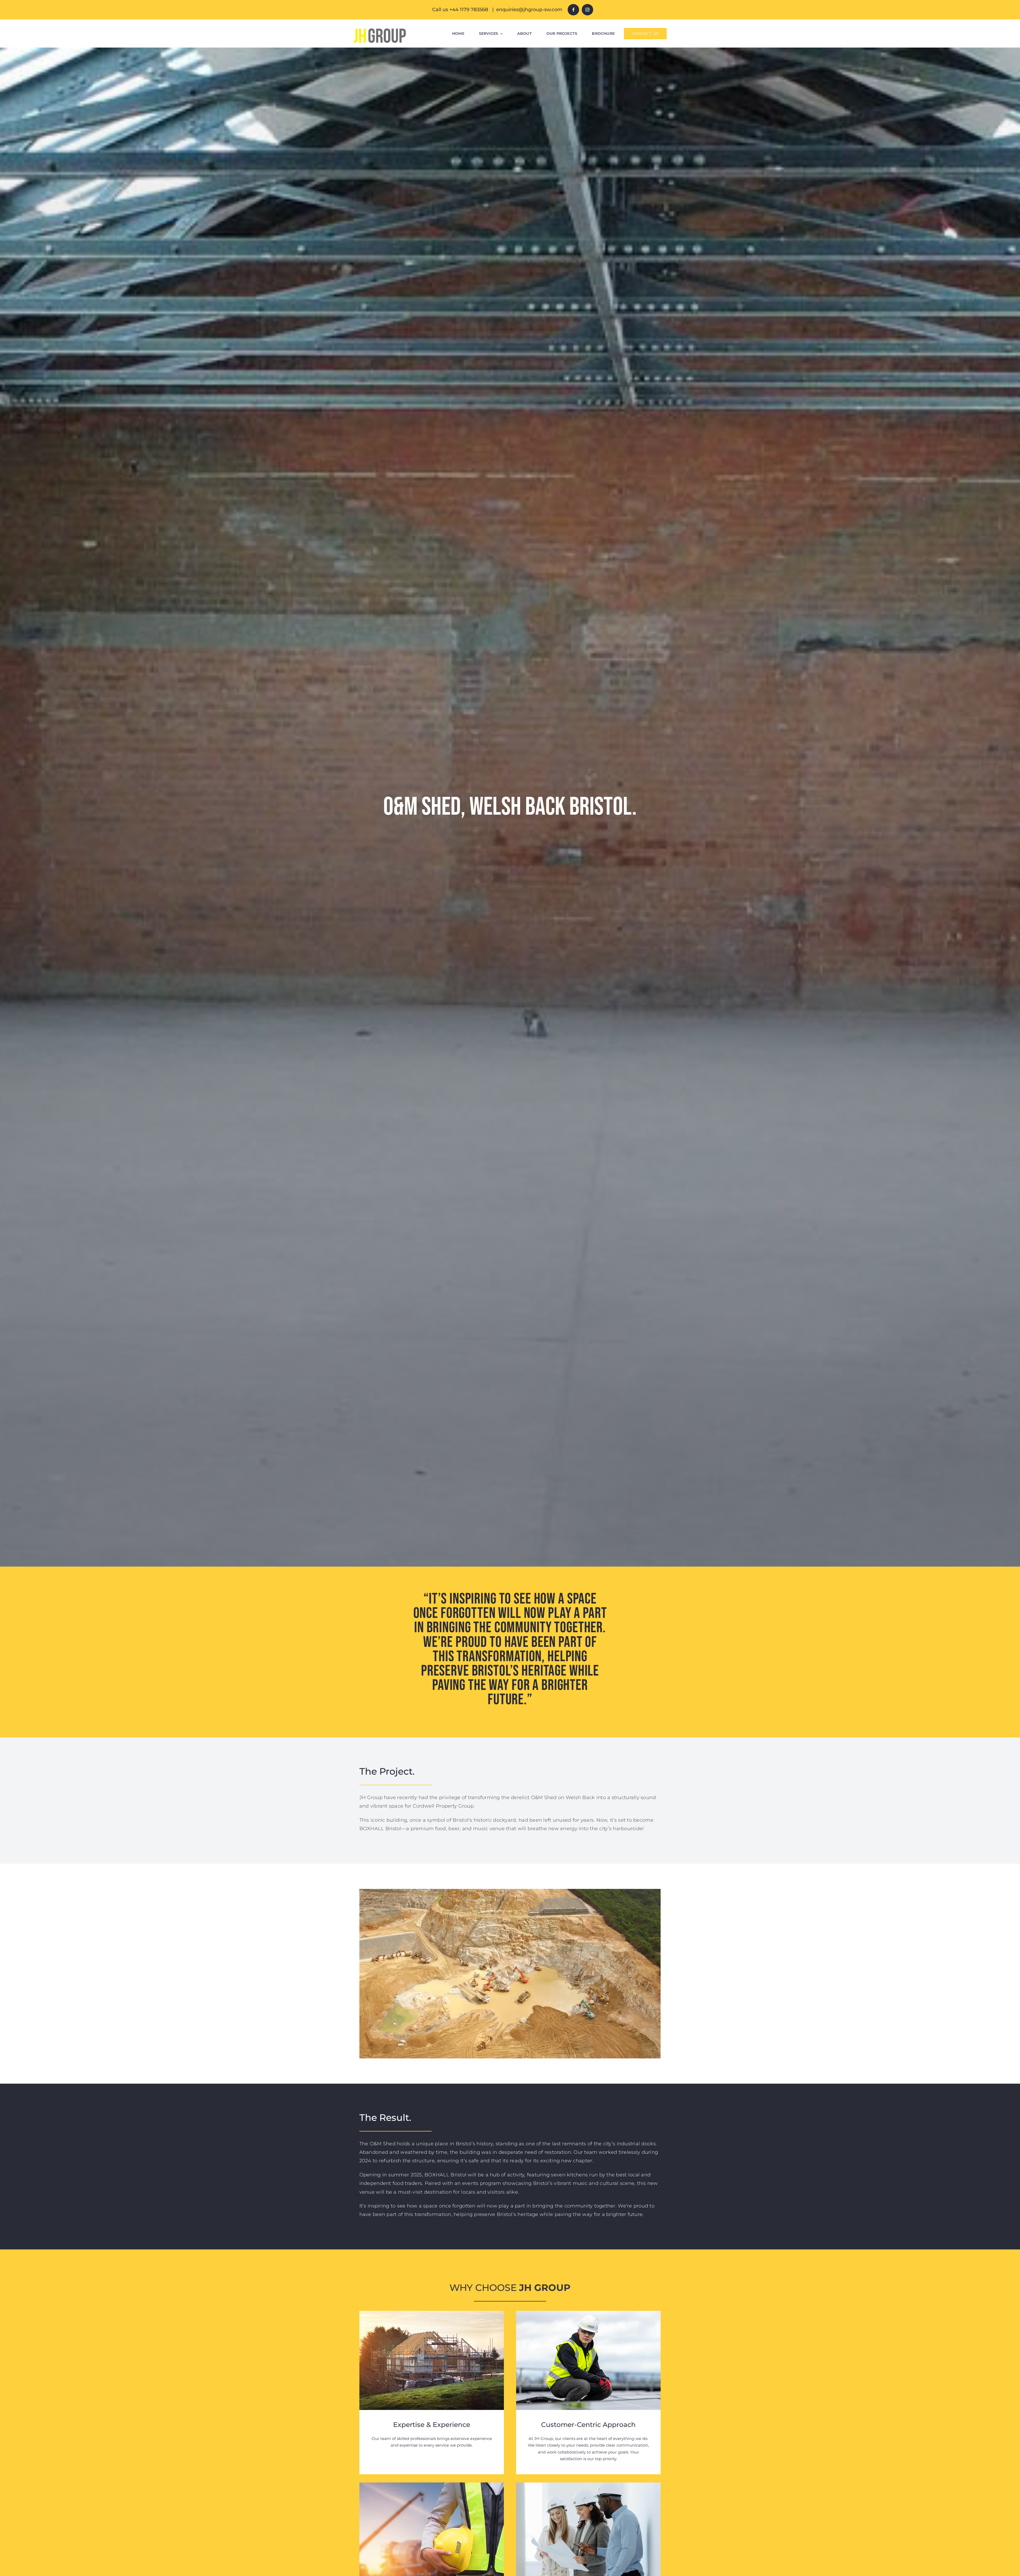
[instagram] (587, 10)
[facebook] (573, 10)
